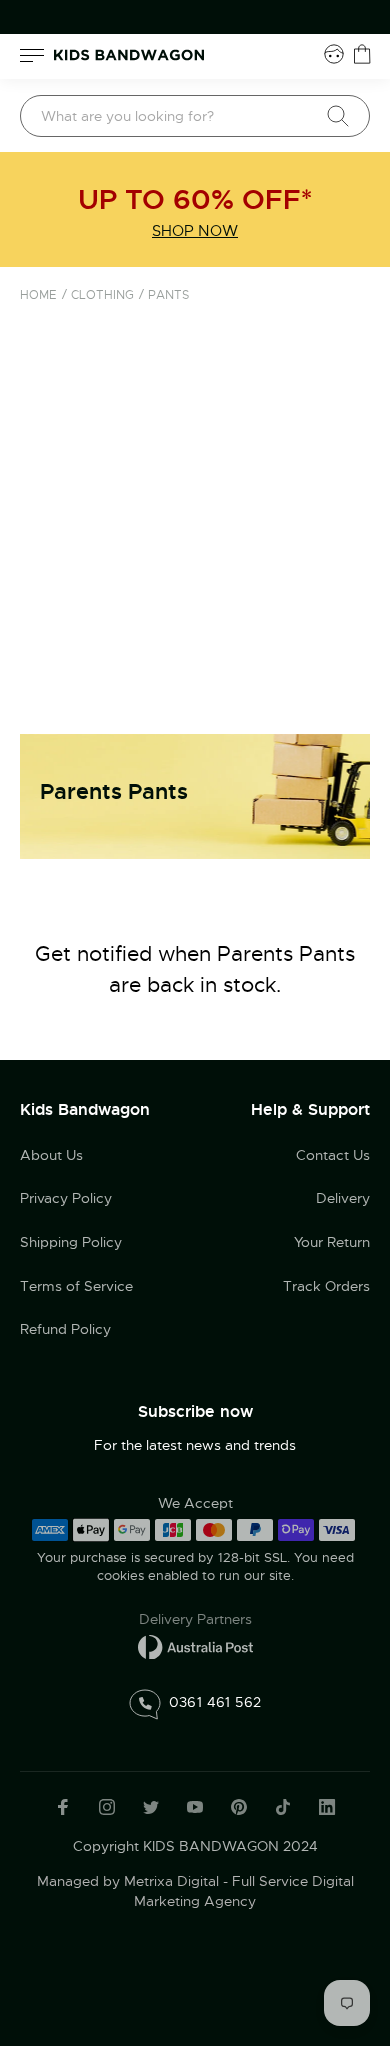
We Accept (195, 1503)
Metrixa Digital (171, 1881)
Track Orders (326, 1286)
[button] (335, 1911)
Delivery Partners (195, 1619)
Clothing (102, 295)
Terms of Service (76, 1286)
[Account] (334, 54)
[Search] (338, 116)
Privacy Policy (66, 1198)
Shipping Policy (71, 1242)
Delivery (343, 1198)
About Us (51, 1155)
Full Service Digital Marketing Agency (244, 1891)
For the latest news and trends (195, 1445)
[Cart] (362, 54)
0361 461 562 (215, 1702)
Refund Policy (65, 1329)
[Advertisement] (195, 529)
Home (38, 295)
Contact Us (333, 1155)
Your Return (332, 1242)
